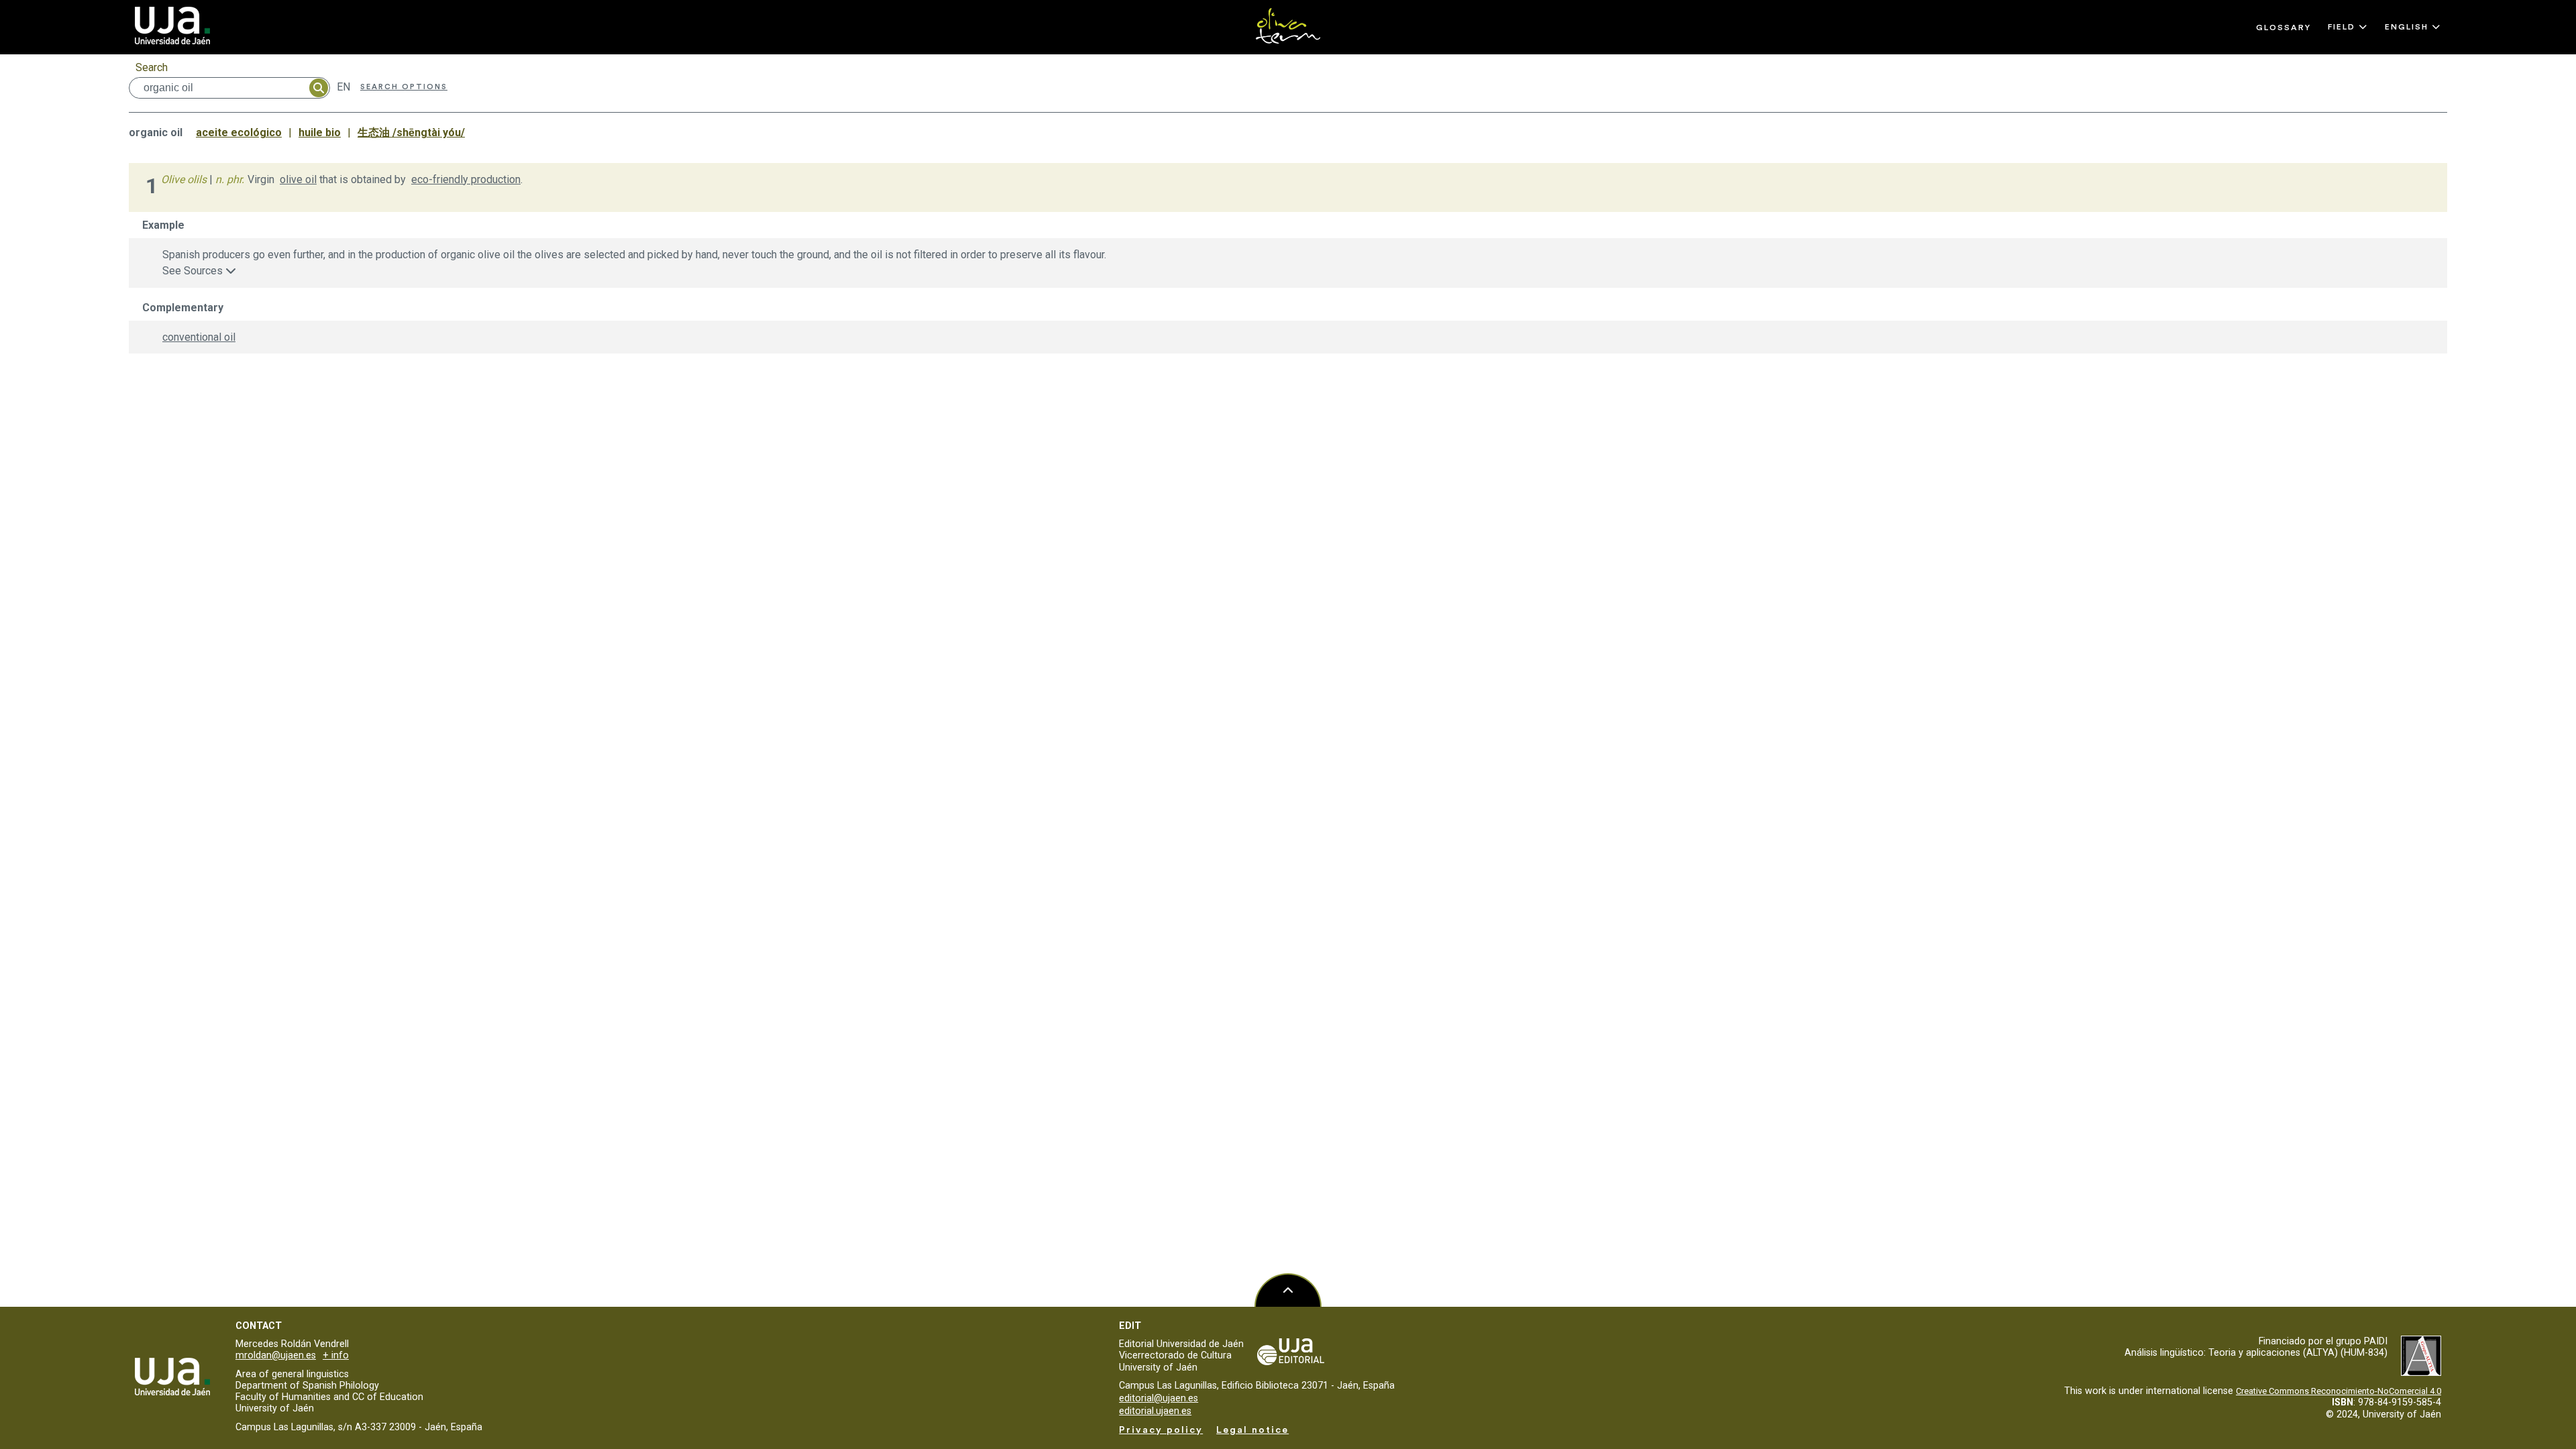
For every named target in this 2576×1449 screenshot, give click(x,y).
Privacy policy (1161, 1430)
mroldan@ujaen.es (276, 1355)
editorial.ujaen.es (1155, 1411)
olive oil (298, 179)
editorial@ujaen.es (1159, 1398)
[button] (2348, 27)
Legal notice (1252, 1430)
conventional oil (199, 337)
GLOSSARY (2284, 28)
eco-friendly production (466, 179)
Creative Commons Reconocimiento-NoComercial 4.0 (2339, 1391)
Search (152, 67)
